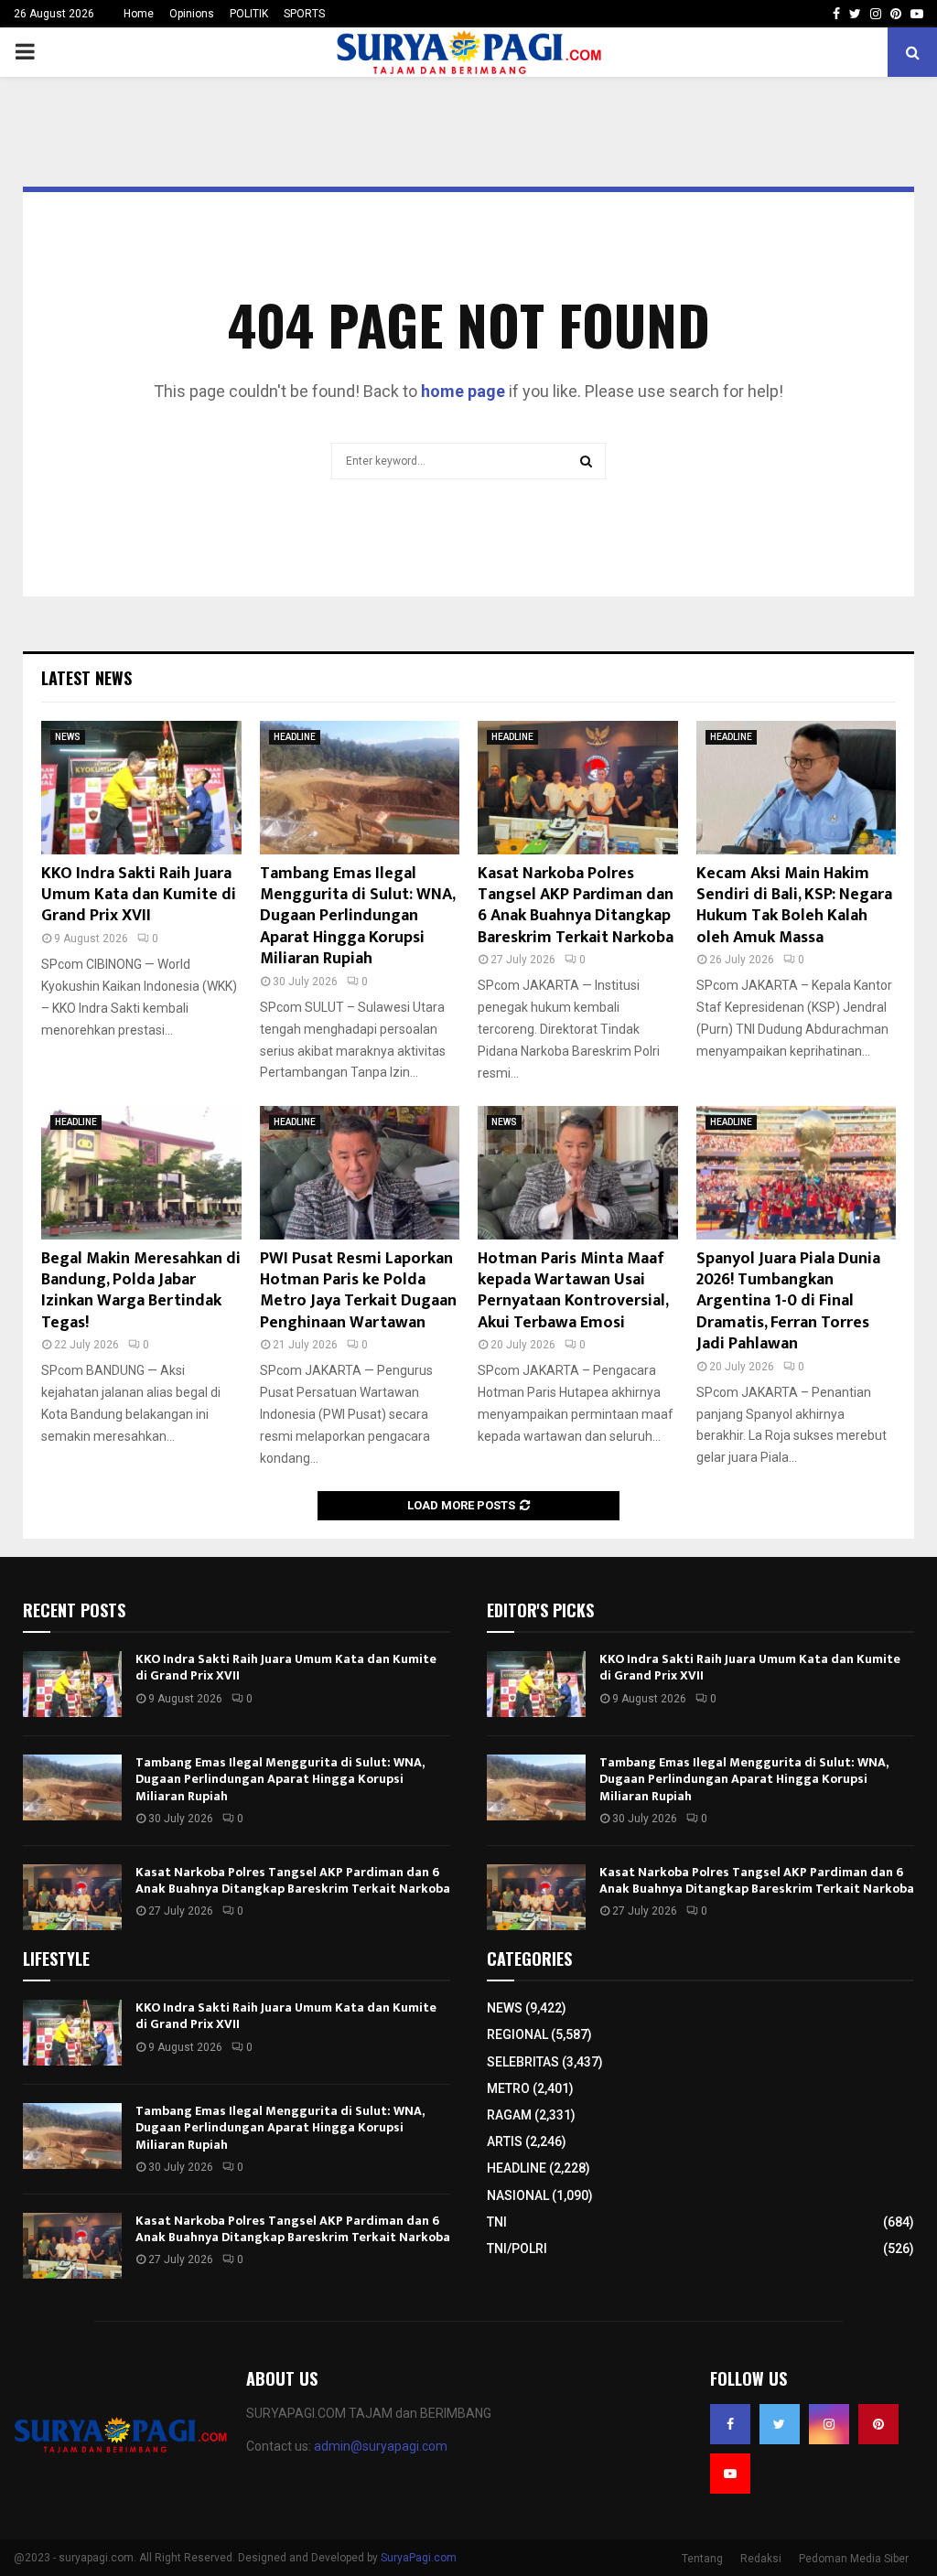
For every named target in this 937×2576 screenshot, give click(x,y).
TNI (497, 2222)
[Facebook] (730, 2424)
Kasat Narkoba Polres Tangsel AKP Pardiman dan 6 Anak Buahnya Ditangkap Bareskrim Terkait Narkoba (576, 906)
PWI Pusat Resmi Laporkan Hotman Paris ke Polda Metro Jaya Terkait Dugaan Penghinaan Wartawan (358, 1291)
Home (139, 14)
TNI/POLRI (517, 2249)
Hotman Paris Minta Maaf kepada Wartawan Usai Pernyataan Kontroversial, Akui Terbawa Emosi (573, 1291)
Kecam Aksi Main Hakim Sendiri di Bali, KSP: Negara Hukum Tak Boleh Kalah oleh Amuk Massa (794, 906)
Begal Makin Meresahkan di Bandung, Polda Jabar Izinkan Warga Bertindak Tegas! (141, 1291)
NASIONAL (518, 2195)
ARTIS (505, 2141)
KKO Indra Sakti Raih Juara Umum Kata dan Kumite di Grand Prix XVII (139, 895)
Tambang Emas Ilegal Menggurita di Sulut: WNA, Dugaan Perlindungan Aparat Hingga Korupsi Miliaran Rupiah (357, 917)
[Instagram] (829, 2424)
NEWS (68, 737)
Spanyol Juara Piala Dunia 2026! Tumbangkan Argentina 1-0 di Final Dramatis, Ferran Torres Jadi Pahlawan (788, 1302)
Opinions (192, 14)
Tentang (702, 2559)
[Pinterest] (878, 2424)
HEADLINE (295, 737)
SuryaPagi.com (419, 2558)
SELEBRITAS (523, 2062)
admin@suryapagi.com (381, 2446)
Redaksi (761, 2559)
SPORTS (304, 14)
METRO (508, 2088)
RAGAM (509, 2115)
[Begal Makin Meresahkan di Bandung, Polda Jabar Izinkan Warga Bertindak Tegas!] (141, 1173)
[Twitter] (780, 2424)
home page (463, 391)
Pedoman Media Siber (854, 2559)
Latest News (86, 678)
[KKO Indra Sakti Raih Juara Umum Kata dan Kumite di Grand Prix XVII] (141, 788)
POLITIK (249, 14)
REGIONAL (517, 2034)
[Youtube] (730, 2474)
